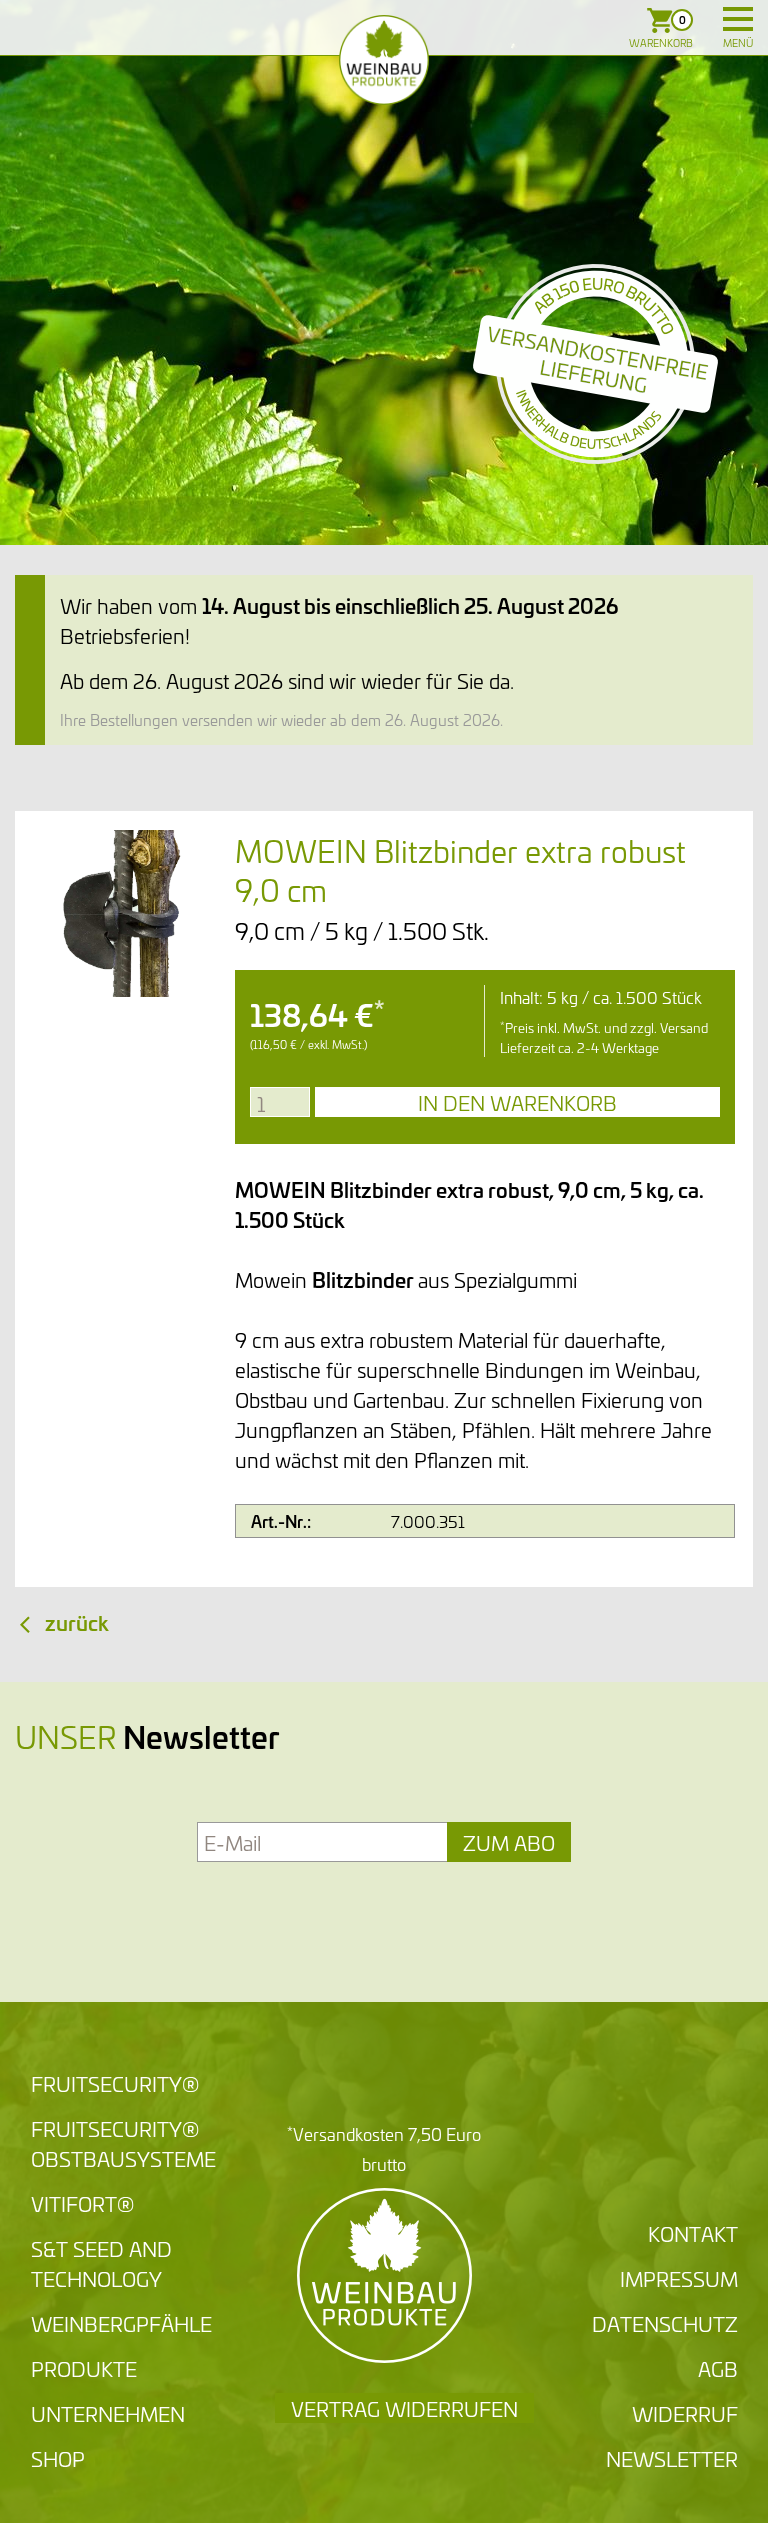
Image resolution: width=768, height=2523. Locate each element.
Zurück (77, 1621)
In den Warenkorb (517, 1102)
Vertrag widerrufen (404, 2408)
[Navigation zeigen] (738, 19)
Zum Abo (509, 1841)
